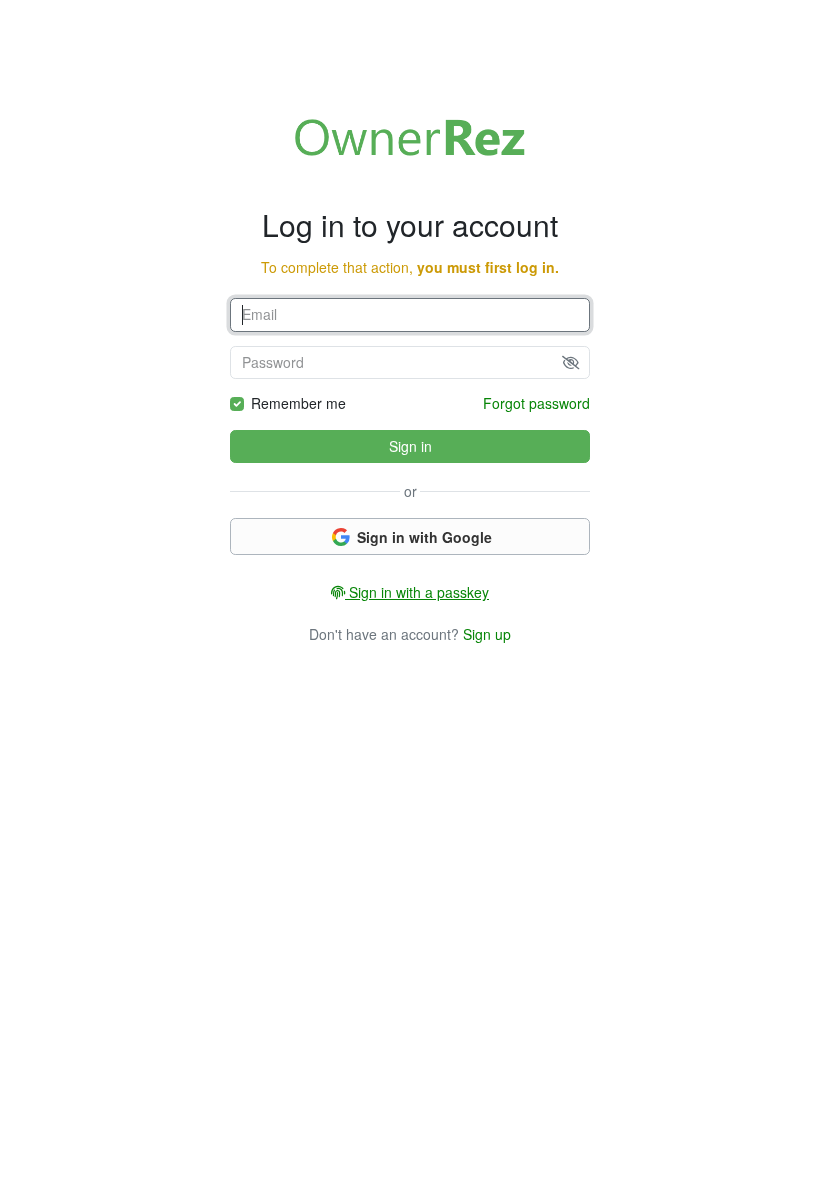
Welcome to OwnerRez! (410, 137)
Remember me (298, 403)
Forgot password (536, 403)
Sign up (487, 634)
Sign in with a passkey (417, 592)
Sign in (410, 446)
